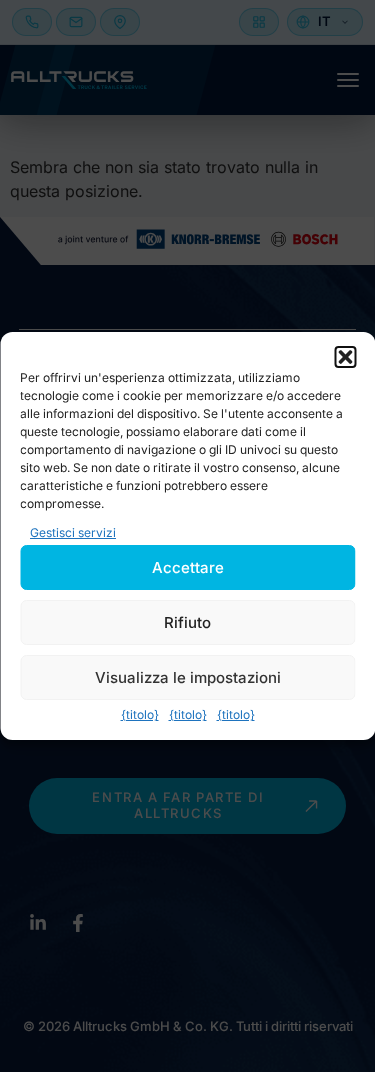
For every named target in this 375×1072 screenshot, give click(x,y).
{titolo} (140, 714)
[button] (345, 357)
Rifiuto (187, 622)
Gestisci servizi (73, 532)
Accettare (188, 567)
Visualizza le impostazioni (188, 677)
